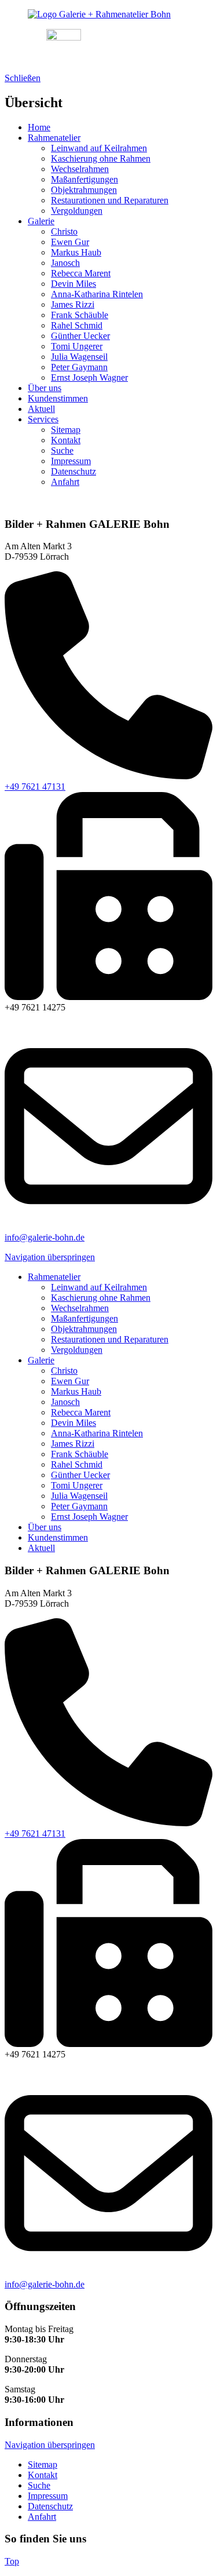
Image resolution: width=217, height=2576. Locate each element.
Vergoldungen (77, 211)
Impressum (71, 461)
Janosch (65, 263)
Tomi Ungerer (77, 346)
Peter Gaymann (79, 367)
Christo (64, 231)
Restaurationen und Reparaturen (110, 200)
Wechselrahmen (80, 169)
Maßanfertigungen (84, 179)
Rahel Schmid (77, 325)
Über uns (45, 388)
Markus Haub (76, 252)
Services (43, 419)
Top (12, 2561)
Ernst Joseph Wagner (89, 377)
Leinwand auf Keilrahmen (99, 148)
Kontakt (66, 440)
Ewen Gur (70, 242)
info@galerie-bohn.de (45, 1237)
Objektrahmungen (84, 190)
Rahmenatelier (54, 138)
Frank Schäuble (80, 315)
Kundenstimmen (58, 398)
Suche (62, 450)
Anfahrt (65, 482)
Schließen (23, 78)
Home (39, 127)
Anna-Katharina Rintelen (97, 294)
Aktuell (41, 409)
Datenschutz (73, 471)
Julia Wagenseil (79, 357)
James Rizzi (73, 304)
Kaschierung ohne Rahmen (101, 158)
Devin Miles (73, 284)
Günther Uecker (80, 336)
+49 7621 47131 (35, 787)
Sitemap (66, 430)
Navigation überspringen (50, 1257)
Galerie (41, 221)
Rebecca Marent (81, 273)
